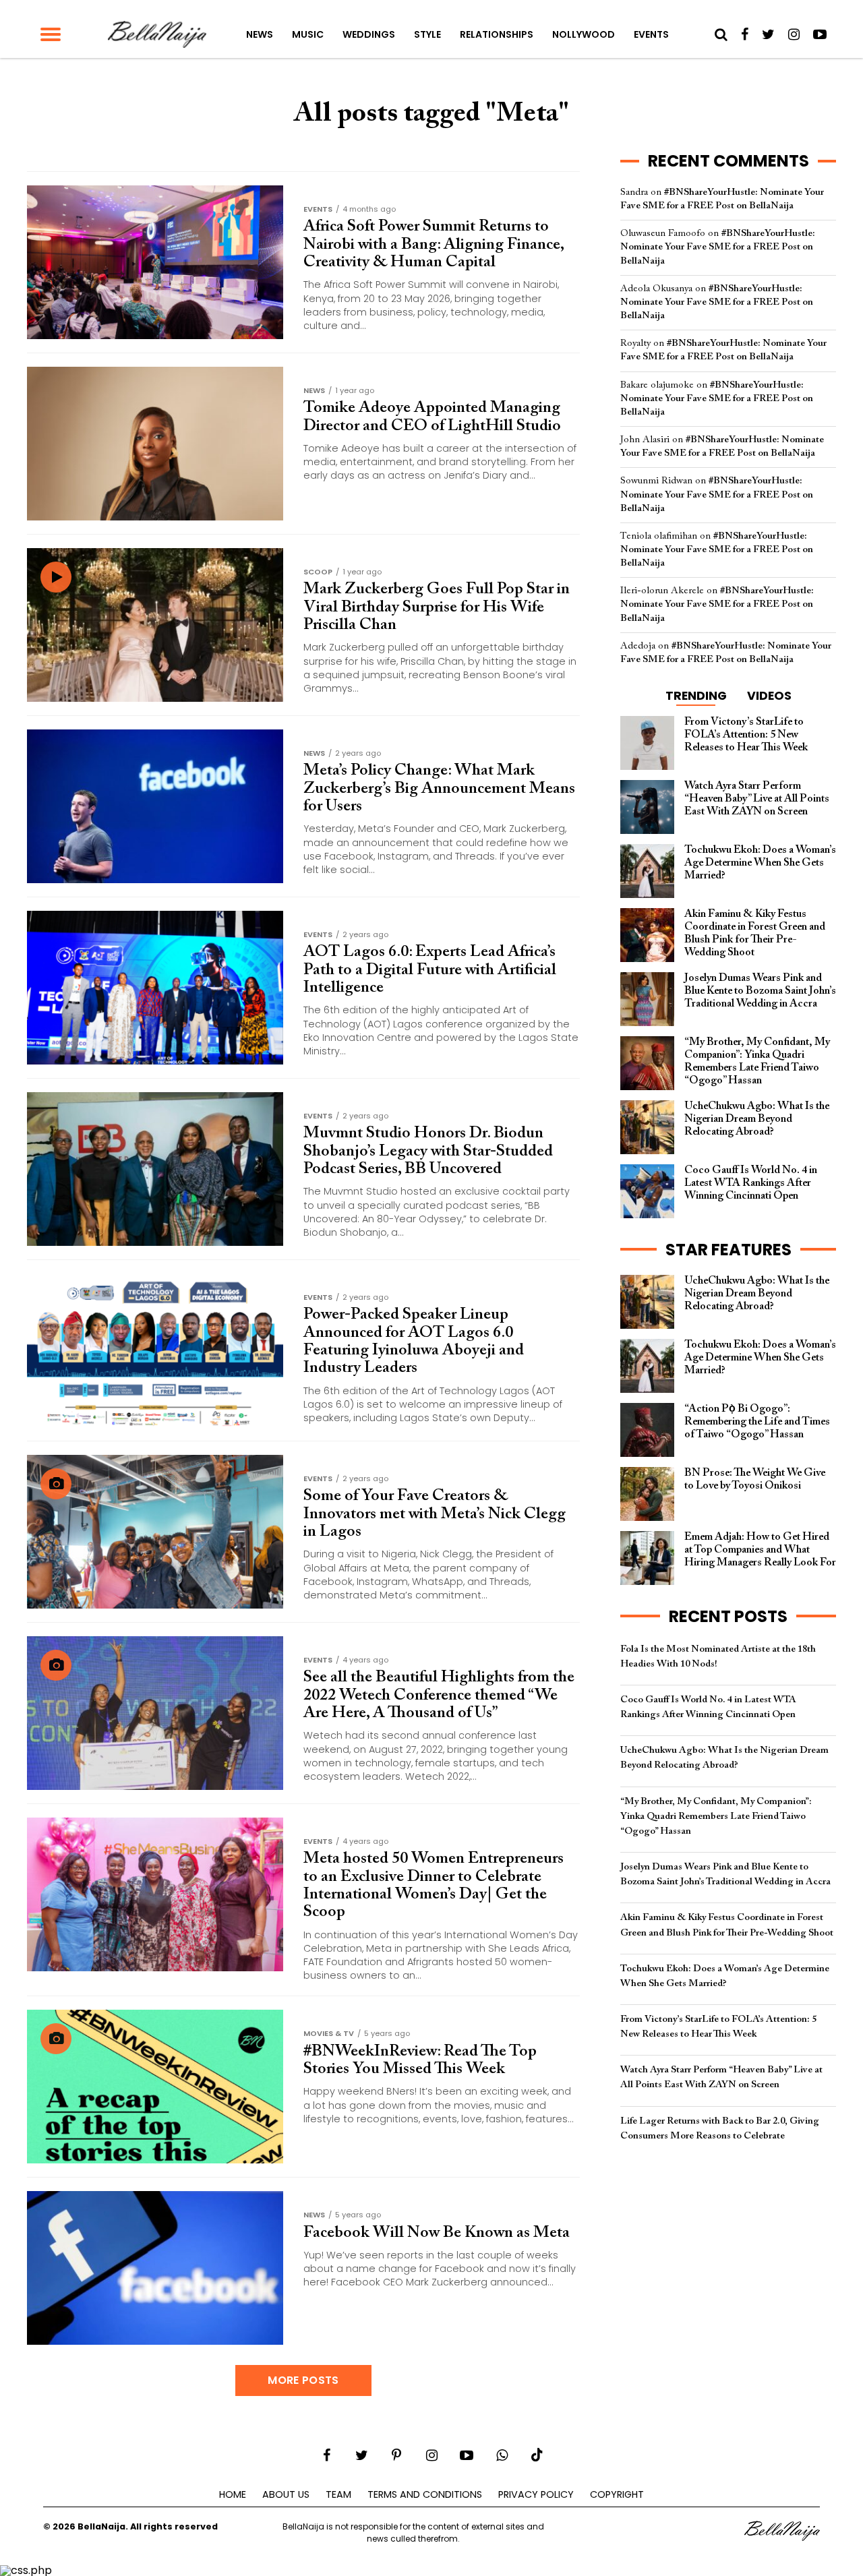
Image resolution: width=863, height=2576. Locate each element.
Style (427, 34)
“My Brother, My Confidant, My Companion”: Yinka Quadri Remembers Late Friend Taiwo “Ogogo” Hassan (716, 1817)
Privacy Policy (536, 2494)
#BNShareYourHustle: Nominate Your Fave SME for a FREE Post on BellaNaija (718, 247)
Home (233, 2494)
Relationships (497, 34)
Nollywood (584, 34)
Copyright (617, 2494)
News (260, 34)
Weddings (369, 34)
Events (651, 34)
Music (308, 34)
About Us (286, 2494)
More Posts (303, 2380)
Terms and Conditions (425, 2494)
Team (338, 2494)
